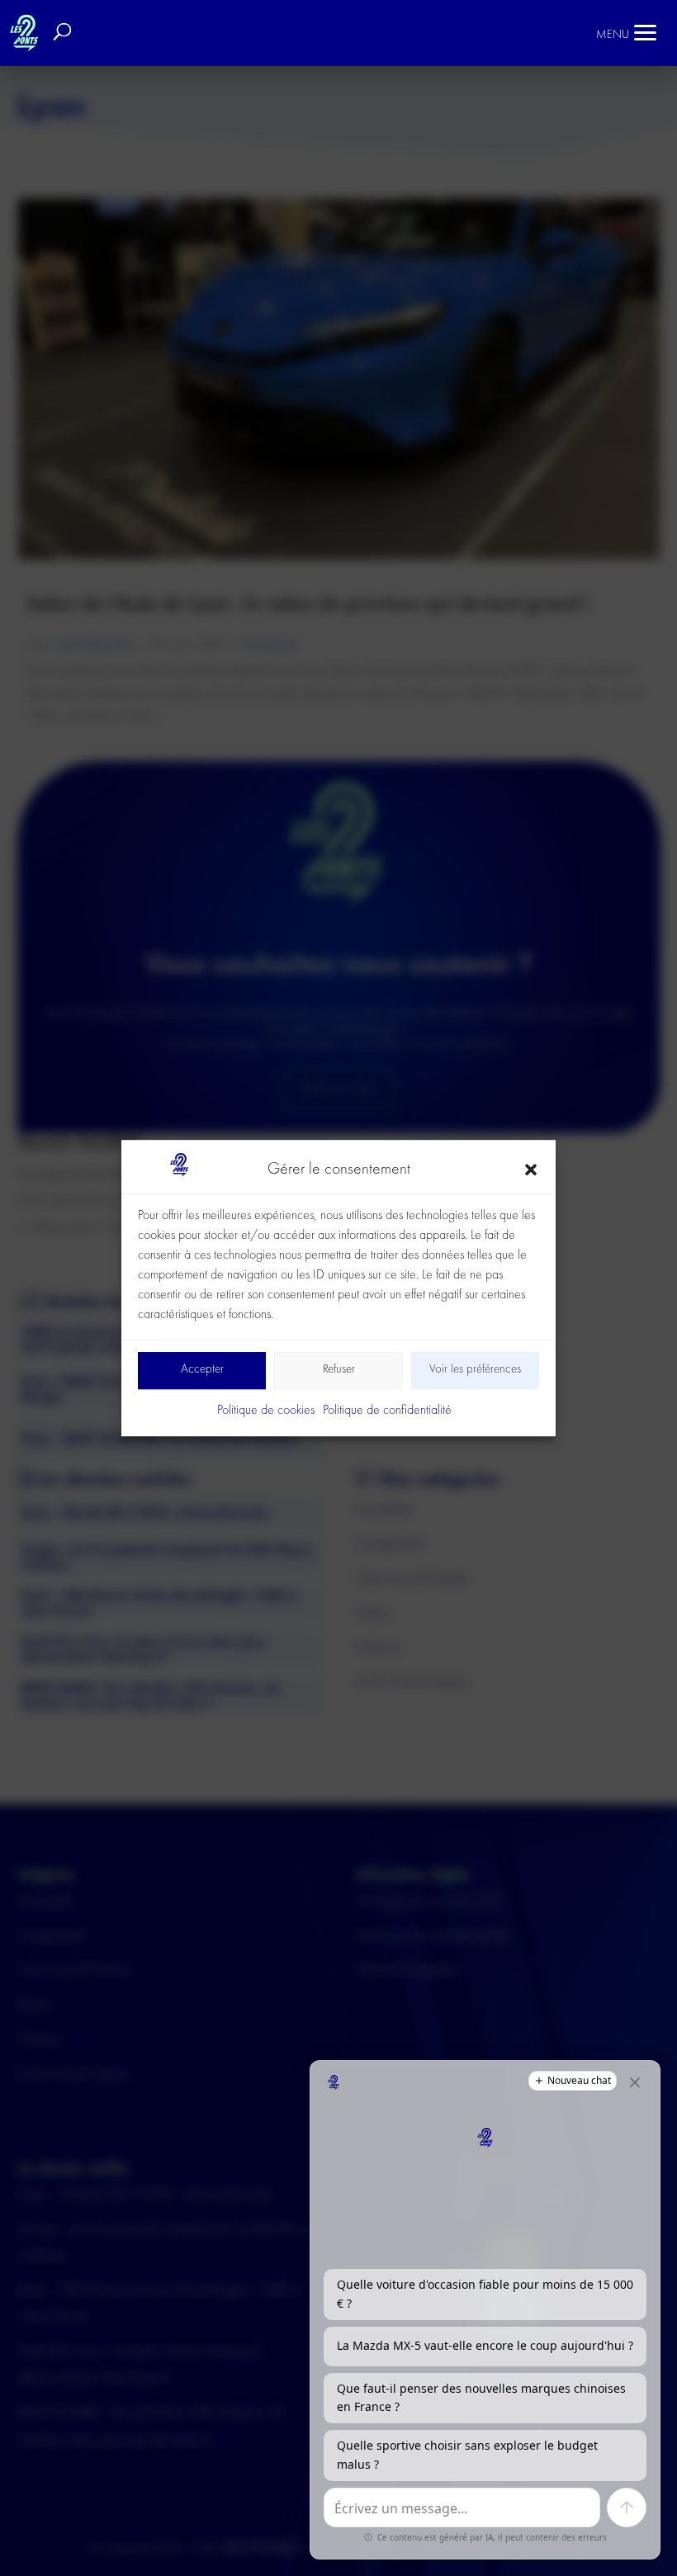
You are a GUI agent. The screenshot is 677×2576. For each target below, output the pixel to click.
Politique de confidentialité (387, 1411)
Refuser (339, 1371)
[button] (531, 1170)
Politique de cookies (266, 1411)
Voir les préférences (475, 1371)
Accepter (202, 1371)
